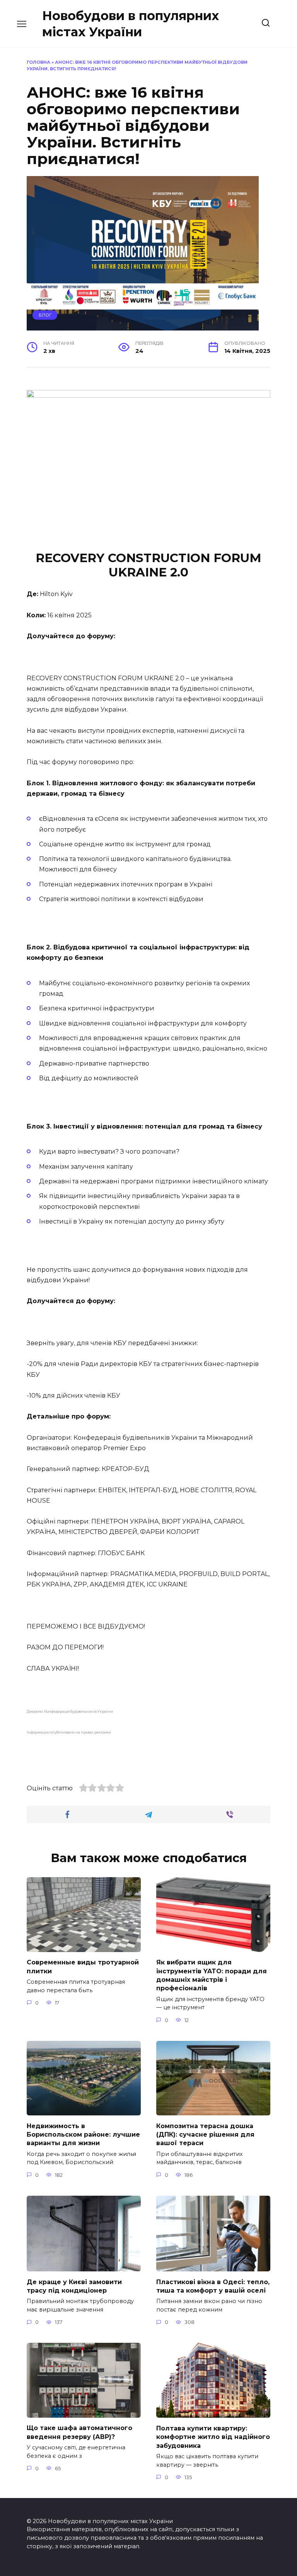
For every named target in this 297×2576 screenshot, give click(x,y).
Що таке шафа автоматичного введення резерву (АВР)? (79, 2432)
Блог (45, 315)
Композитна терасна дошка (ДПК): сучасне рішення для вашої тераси (205, 2134)
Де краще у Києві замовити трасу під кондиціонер (74, 2286)
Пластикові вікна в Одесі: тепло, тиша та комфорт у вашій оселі (213, 2286)
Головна (38, 62)
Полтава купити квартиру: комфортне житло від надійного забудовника (213, 2437)
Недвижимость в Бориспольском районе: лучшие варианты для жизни (83, 2134)
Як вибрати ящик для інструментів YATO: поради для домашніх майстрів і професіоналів (212, 1975)
